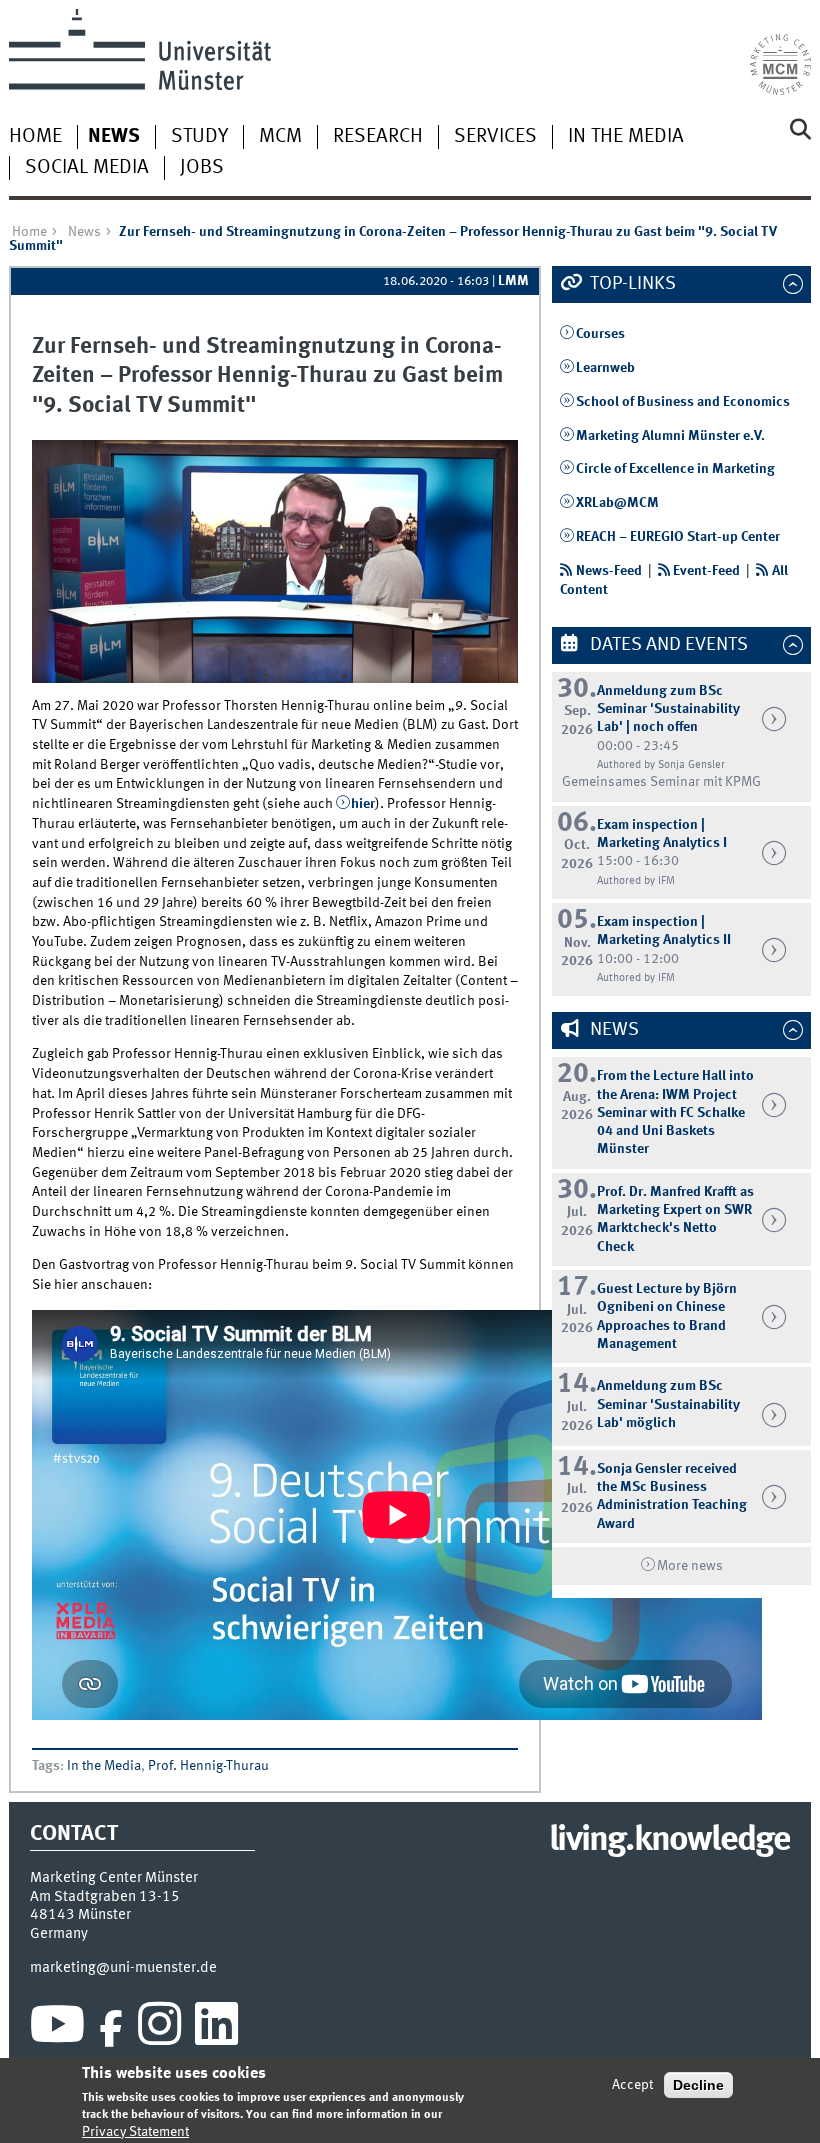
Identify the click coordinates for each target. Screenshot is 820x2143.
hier (363, 804)
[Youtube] (57, 2029)
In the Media (626, 137)
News (114, 137)
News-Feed (609, 571)
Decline (698, 2085)
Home (35, 137)
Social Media (87, 168)
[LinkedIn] (216, 2029)
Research (378, 137)
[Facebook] (111, 2029)
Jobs (202, 168)
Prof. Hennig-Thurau (208, 1766)
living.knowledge (669, 1841)
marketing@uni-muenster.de (123, 1968)
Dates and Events (667, 645)
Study (199, 137)
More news (690, 1566)
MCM (280, 137)
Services (495, 137)
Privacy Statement (135, 2132)
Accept (632, 2085)
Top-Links (631, 284)
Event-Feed (706, 571)
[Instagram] (159, 2029)
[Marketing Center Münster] (780, 52)
